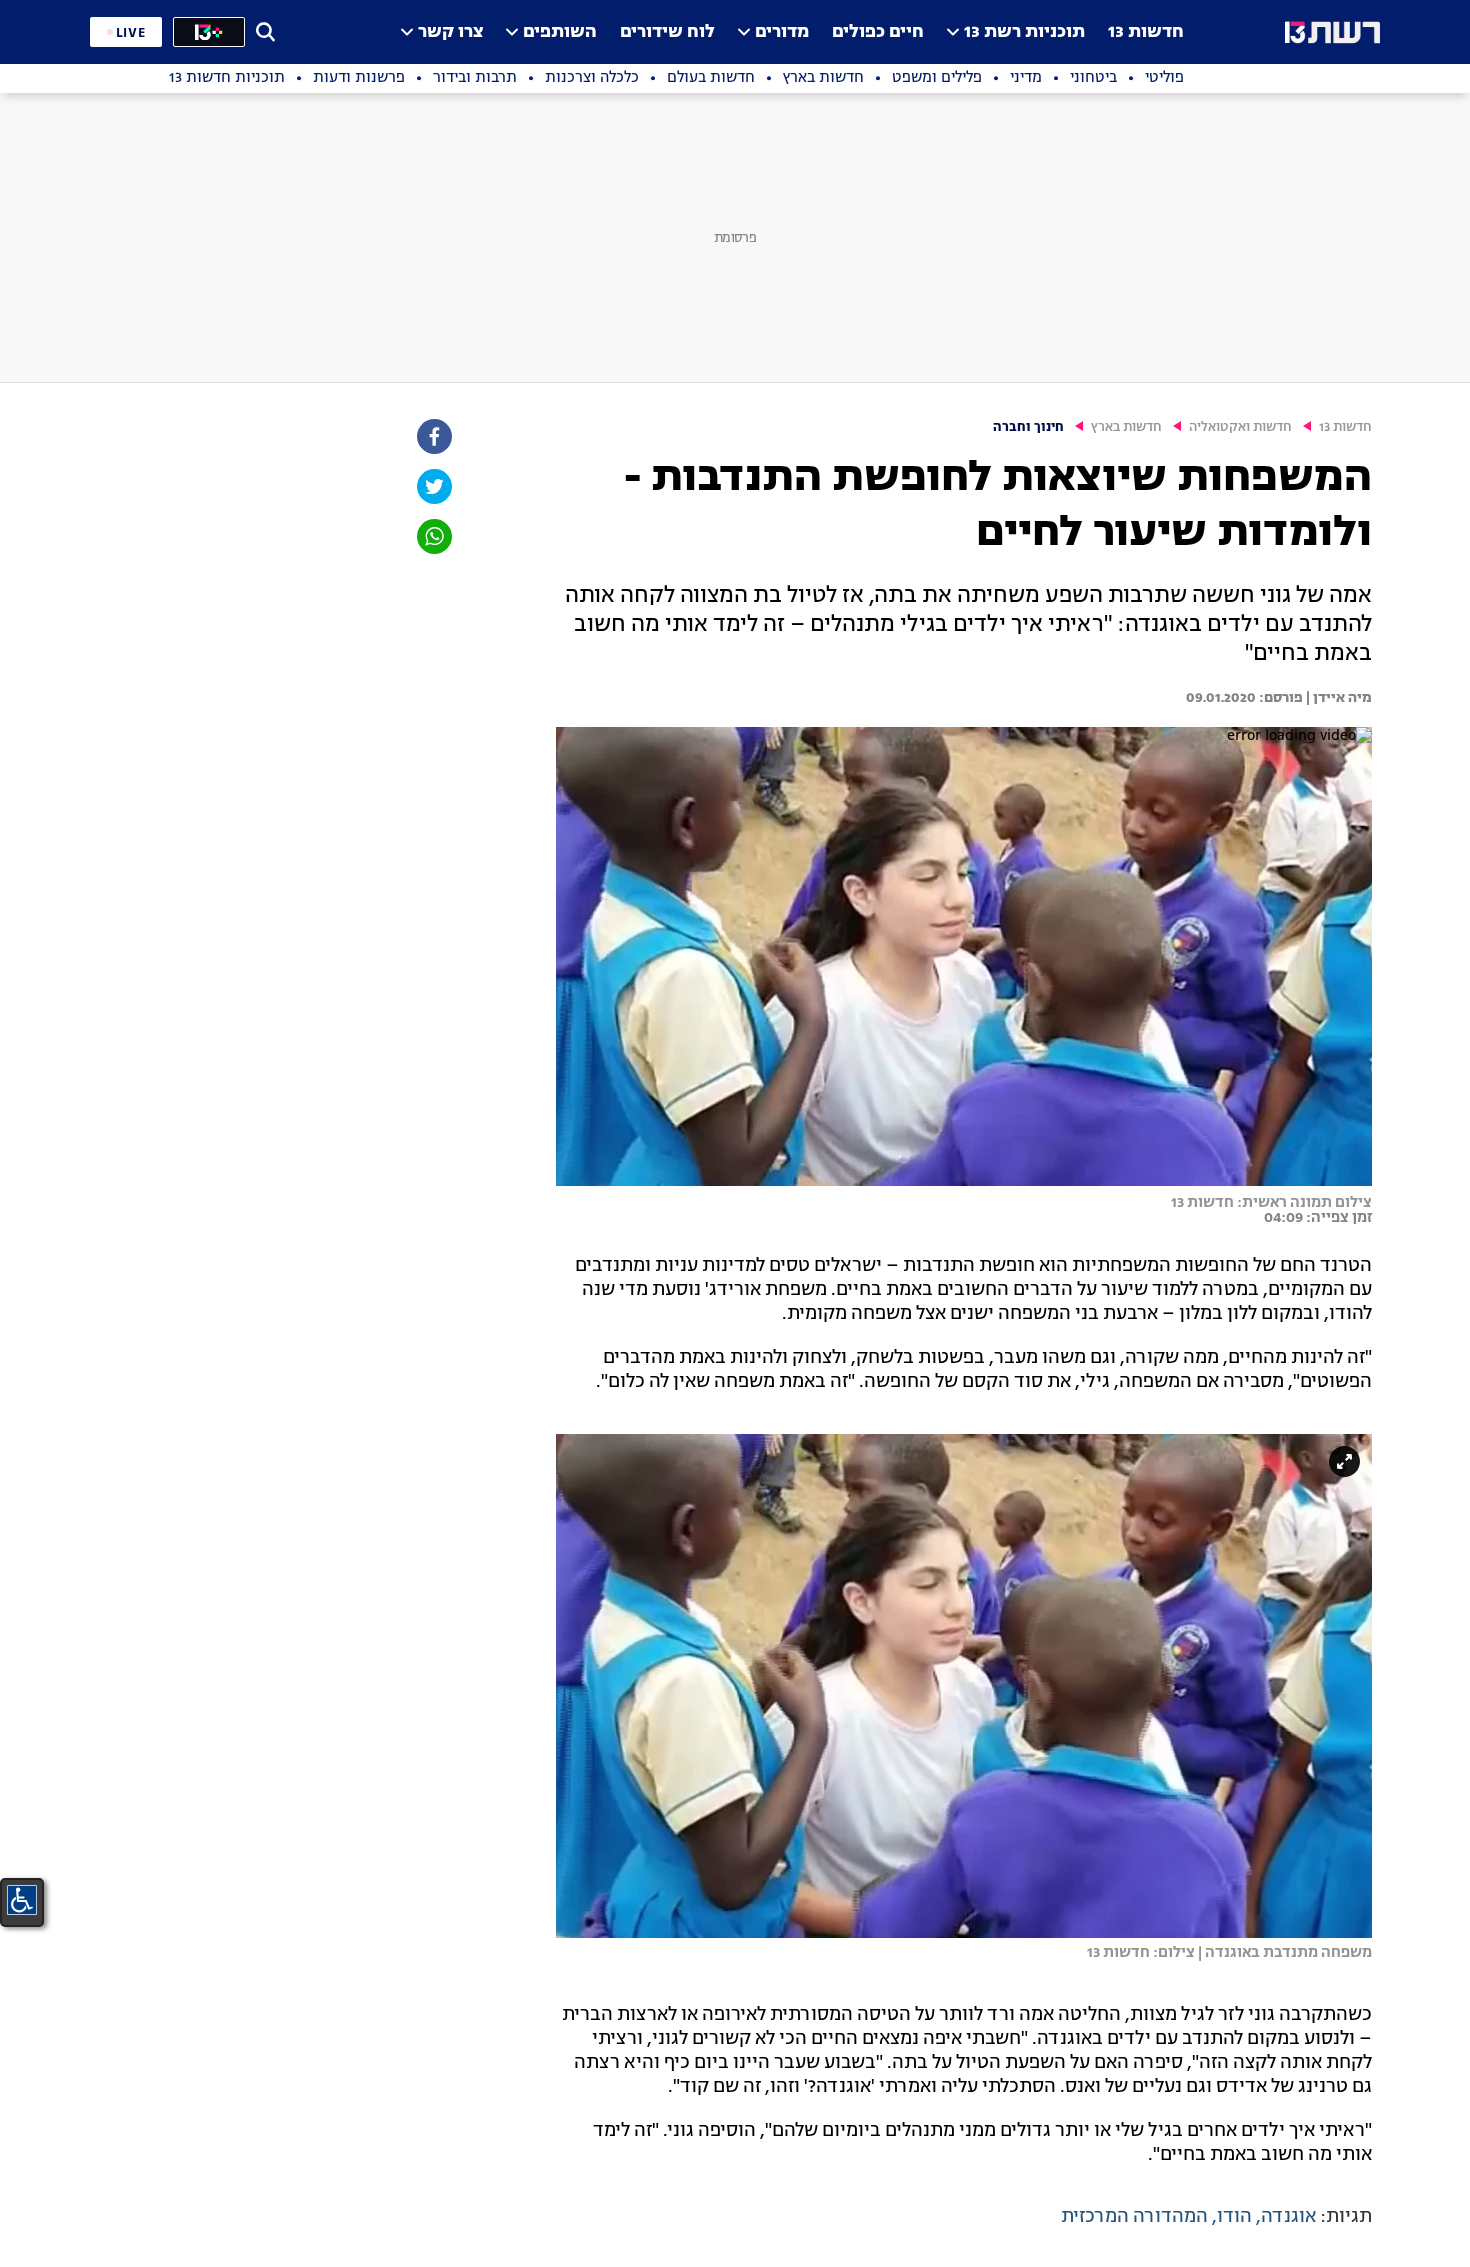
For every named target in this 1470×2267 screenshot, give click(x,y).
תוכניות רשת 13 (1024, 32)
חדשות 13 (1146, 32)
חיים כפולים (878, 32)
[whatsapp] (433, 536)
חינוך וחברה (1028, 427)
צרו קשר (450, 32)
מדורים (782, 32)
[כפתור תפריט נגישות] (22, 1900)
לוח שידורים (667, 32)
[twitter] (433, 486)
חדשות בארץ (1126, 427)
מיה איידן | (1337, 698)
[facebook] (433, 436)
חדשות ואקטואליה (1240, 427)
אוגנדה (1288, 2217)
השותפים (560, 32)
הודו (1234, 2217)
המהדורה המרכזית (1134, 2217)
